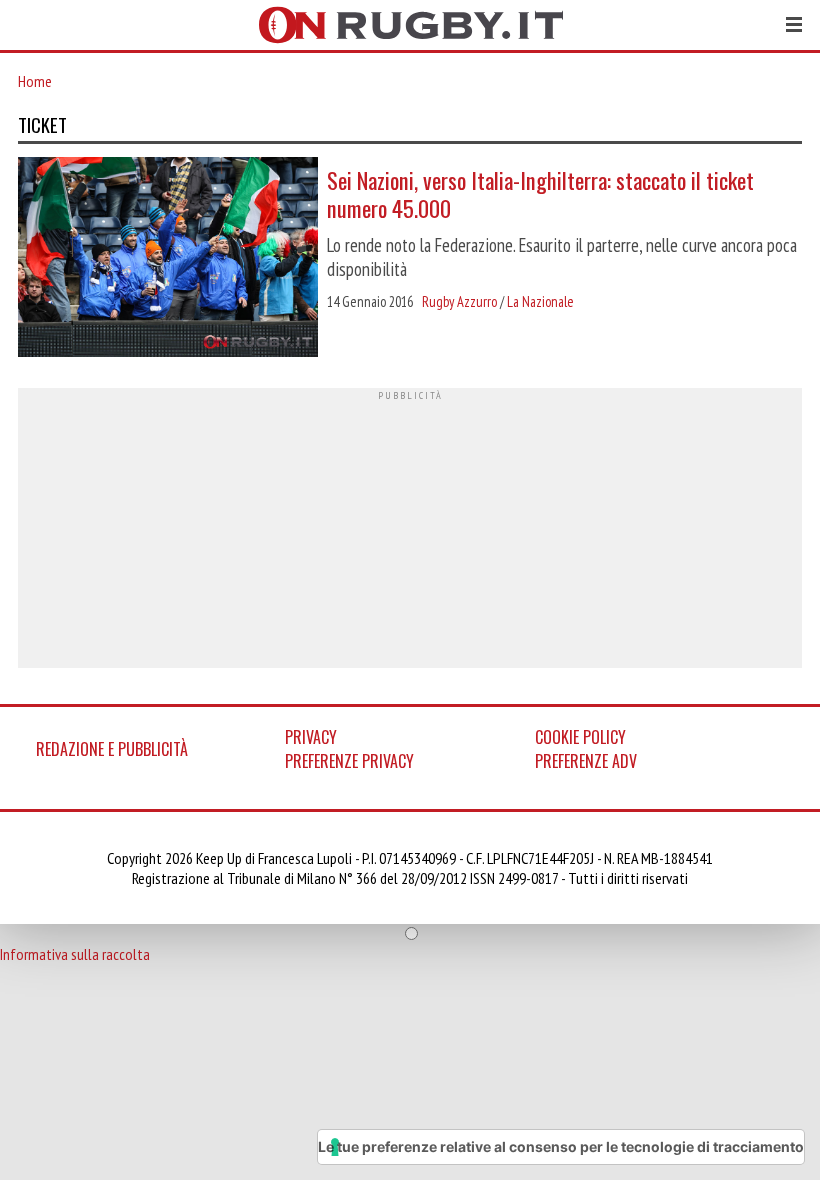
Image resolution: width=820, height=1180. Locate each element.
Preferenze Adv (586, 761)
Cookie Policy (580, 737)
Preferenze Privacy (349, 761)
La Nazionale (540, 301)
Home (35, 81)
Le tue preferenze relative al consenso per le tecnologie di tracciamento (561, 1146)
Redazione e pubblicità (112, 749)
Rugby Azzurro (459, 301)
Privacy (311, 737)
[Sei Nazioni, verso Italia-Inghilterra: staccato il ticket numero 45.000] (168, 259)
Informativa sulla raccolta (75, 954)
